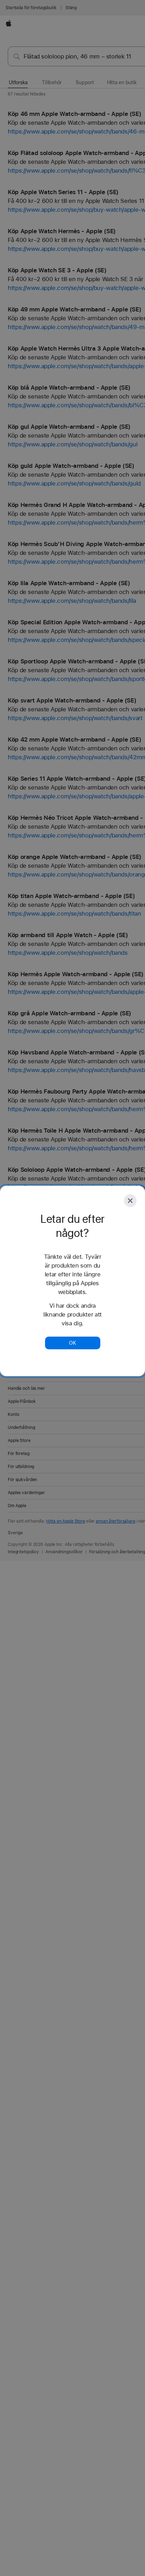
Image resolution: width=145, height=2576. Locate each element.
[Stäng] (130, 1201)
